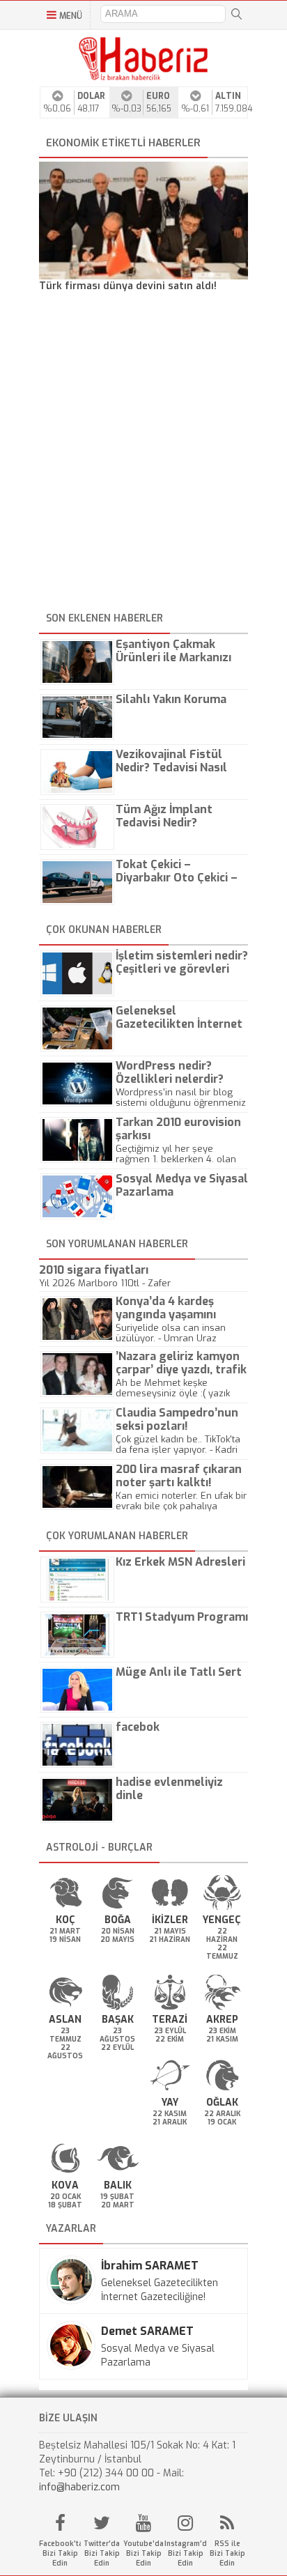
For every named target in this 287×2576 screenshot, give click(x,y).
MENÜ (71, 16)
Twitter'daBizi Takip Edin (102, 2553)
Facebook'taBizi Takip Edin (60, 2553)
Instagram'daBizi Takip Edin (185, 2553)
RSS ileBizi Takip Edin (227, 2553)
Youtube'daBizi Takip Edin (143, 2553)
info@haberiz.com (79, 2487)
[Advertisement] (143, 454)
